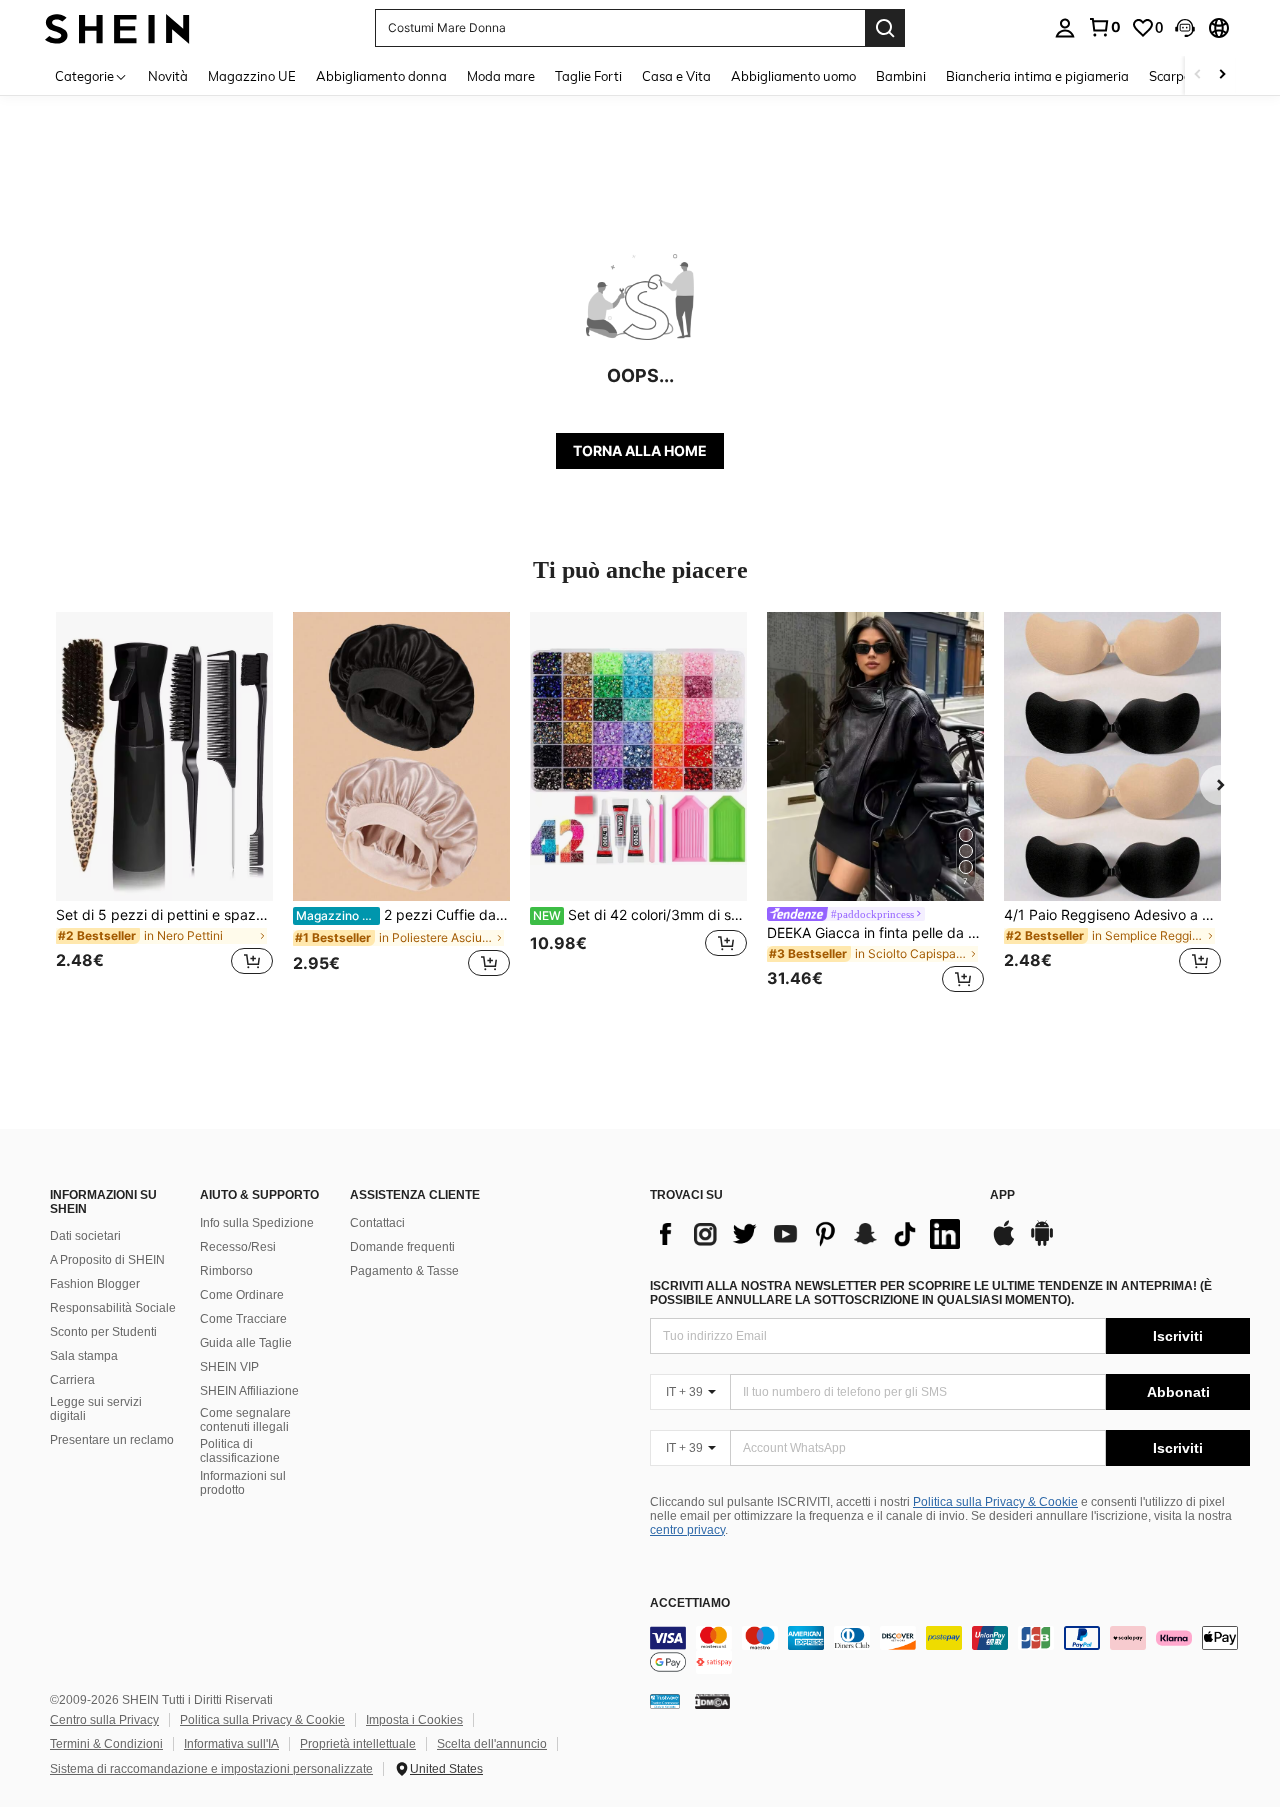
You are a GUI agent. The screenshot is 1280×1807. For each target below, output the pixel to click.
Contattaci (377, 1223)
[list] (810, 1234)
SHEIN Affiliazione (249, 1391)
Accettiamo (690, 1603)
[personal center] (1065, 28)
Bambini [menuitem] (901, 76)
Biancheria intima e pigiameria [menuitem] (1037, 76)
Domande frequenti (402, 1247)
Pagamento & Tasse (404, 1271)
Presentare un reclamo (112, 1440)
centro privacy (687, 1530)
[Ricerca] (885, 28)
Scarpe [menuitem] (1170, 76)
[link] (1104, 27)
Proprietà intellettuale (358, 1744)
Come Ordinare (242, 1295)
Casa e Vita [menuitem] (676, 76)
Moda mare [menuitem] (501, 76)
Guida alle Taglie (246, 1343)
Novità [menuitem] (168, 76)
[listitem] (164, 805)
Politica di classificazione (240, 1451)
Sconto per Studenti (103, 1332)
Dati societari (85, 1236)
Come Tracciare (243, 1319)
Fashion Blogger (95, 1284)
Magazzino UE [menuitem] (252, 76)
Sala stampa (84, 1356)
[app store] (1004, 1243)
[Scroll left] (1198, 75)
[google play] (1042, 1243)
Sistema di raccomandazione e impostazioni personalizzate (211, 1769)
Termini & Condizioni (106, 1744)
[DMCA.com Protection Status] (712, 1701)
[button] (1185, 28)
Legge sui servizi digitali (96, 1409)
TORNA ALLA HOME (640, 450)
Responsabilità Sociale (113, 1308)
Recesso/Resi (238, 1247)
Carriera (72, 1380)
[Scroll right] (1222, 75)
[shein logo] (117, 27)
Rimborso (226, 1271)
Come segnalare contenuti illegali (245, 1420)
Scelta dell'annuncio (492, 1744)
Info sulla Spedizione (257, 1223)
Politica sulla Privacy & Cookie (995, 1502)
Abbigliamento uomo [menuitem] (793, 76)
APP (1002, 1195)
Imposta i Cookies (414, 1720)
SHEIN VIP (229, 1367)
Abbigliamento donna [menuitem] (381, 76)
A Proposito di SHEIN (107, 1260)
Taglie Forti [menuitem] (588, 76)
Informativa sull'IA (231, 1744)
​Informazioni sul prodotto (243, 1483)
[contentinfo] (950, 1650)
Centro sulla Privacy (104, 1720)
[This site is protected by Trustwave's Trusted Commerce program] (665, 1701)
